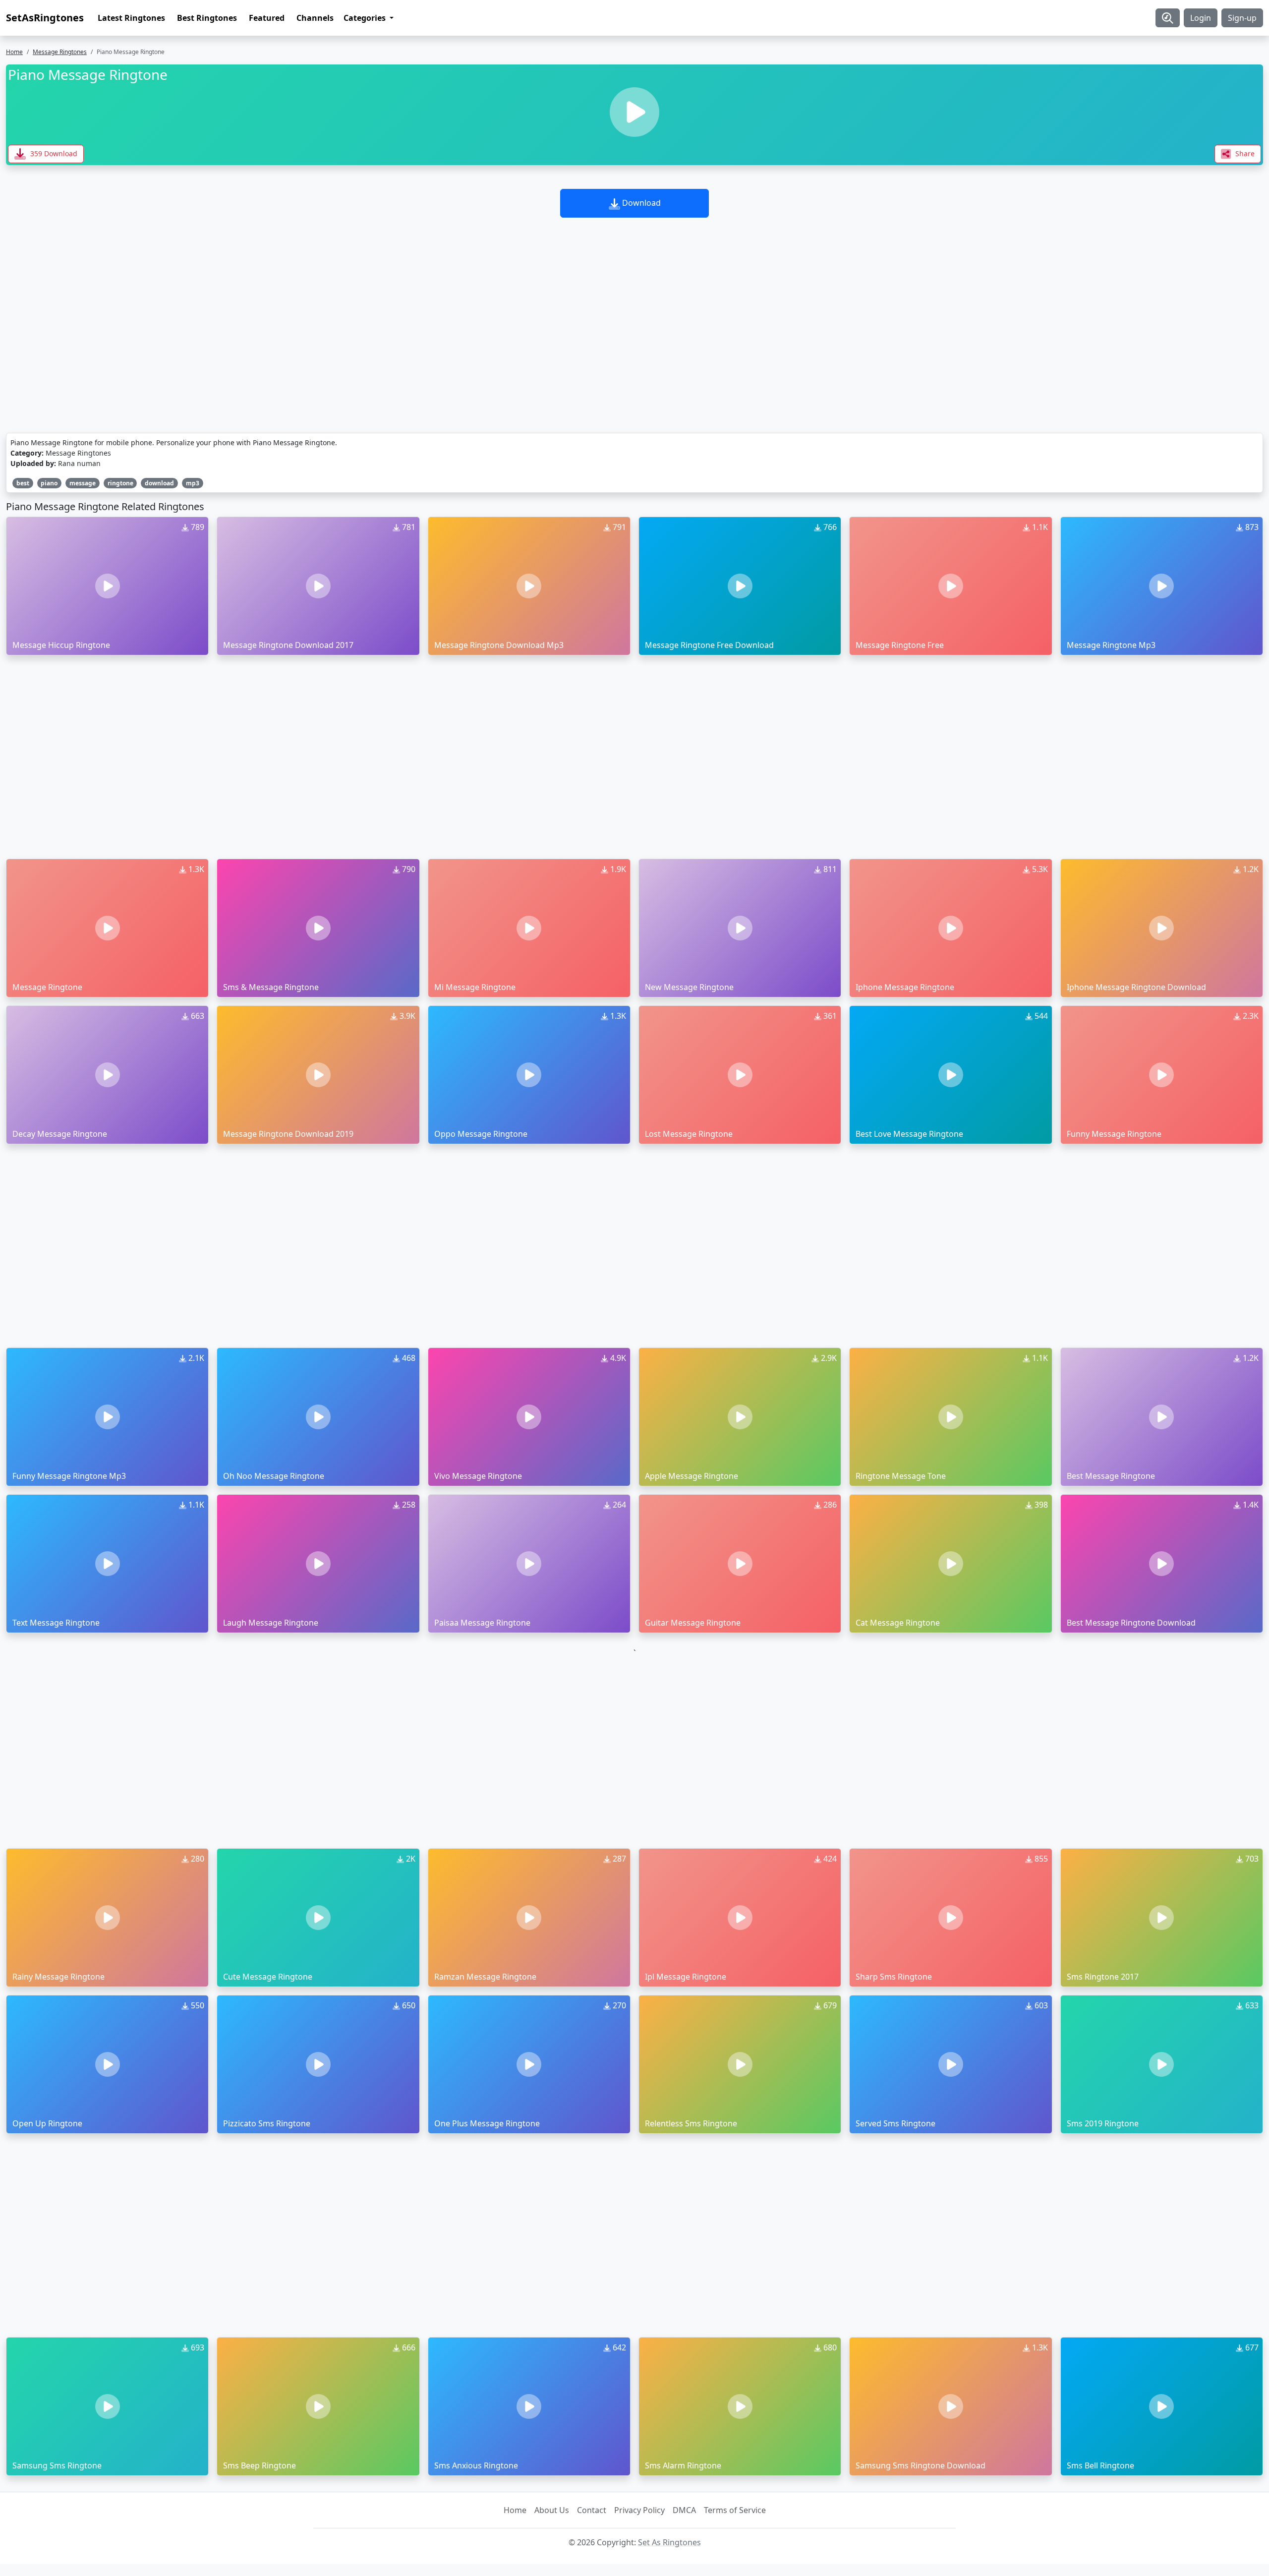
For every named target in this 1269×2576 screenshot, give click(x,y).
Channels (315, 18)
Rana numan (79, 463)
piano (49, 483)
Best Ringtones (207, 18)
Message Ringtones (60, 52)
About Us (552, 2510)
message (83, 483)
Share (1244, 153)
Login (1201, 18)
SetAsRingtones (45, 18)
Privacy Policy (639, 2510)
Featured (267, 18)
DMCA (684, 2510)
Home (14, 52)
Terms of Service (735, 2510)
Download (640, 203)
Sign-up (1242, 18)
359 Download (53, 153)
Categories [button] (366, 18)
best (23, 483)
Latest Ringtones (131, 18)
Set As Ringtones (669, 2542)
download (159, 483)
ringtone (120, 483)
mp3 (193, 483)
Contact (592, 2510)
